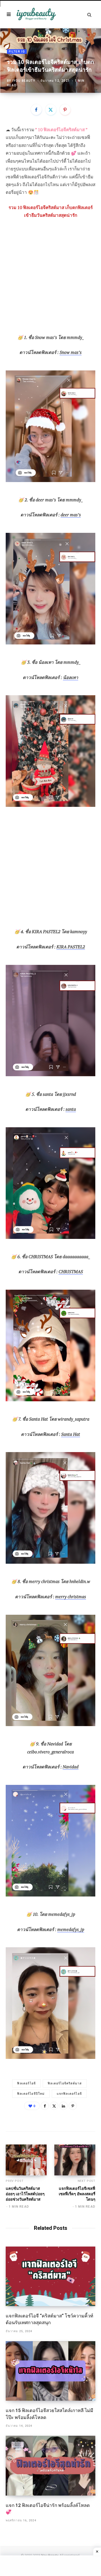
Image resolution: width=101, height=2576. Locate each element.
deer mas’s (71, 515)
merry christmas (71, 1597)
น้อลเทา (71, 677)
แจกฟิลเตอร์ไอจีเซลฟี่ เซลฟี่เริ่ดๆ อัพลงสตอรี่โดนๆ (77, 2194)
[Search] (89, 15)
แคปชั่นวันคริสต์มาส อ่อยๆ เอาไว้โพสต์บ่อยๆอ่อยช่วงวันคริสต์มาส (25, 2194)
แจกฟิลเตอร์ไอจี (69, 2094)
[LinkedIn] (63, 2106)
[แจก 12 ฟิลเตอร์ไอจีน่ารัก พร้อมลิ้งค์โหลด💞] (51, 2466)
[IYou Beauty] (36, 15)
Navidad (71, 1767)
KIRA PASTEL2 (71, 947)
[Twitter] (51, 110)
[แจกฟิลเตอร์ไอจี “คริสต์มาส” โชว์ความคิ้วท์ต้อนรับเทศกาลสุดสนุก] (51, 2276)
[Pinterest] (65, 110)
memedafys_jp (71, 1929)
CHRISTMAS (71, 1272)
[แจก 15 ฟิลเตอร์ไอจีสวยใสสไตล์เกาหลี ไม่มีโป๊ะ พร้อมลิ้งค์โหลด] (51, 2371)
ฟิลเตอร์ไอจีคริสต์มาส (65, 2083)
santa (71, 1109)
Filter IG (17, 52)
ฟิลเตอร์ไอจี (26, 2083)
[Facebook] (36, 110)
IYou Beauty (24, 81)
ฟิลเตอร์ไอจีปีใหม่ (31, 2094)
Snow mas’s (71, 352)
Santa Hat (71, 1434)
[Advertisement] (51, 279)
